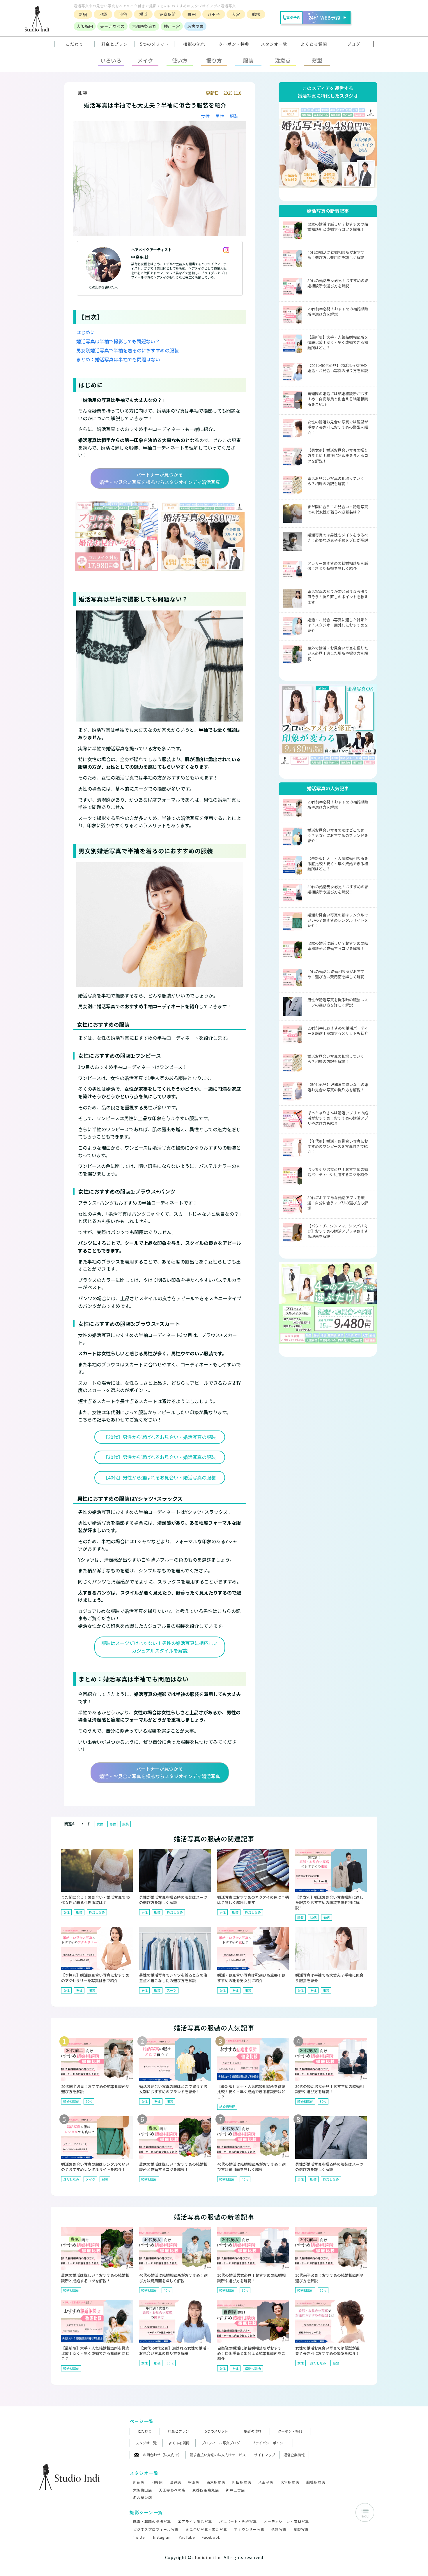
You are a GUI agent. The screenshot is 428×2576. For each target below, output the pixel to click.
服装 (248, 60)
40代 (327, 1917)
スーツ (172, 1990)
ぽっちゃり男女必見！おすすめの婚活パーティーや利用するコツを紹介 (338, 1172)
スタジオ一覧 (274, 44)
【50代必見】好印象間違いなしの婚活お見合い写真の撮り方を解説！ (338, 1087)
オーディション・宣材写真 (286, 2521)
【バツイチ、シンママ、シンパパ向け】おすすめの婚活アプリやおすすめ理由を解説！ (338, 1231)
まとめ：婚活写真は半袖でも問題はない (118, 359)
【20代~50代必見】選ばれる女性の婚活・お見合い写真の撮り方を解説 (338, 368)
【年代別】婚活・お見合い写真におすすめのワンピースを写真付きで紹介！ (338, 1146)
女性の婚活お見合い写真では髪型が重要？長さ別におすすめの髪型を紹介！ (338, 427)
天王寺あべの (112, 26)
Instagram (162, 2537)
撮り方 (214, 60)
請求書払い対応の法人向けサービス (218, 2455)
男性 (220, 116)
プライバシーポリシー (269, 2443)
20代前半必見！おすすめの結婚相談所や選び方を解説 (338, 311)
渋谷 (123, 14)
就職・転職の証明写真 (152, 2521)
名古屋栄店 (143, 2497)
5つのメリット (216, 2431)
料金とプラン (178, 2431)
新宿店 (139, 2482)
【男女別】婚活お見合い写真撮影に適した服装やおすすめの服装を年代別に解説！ (329, 1902)
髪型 (317, 60)
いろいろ (111, 60)
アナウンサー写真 (249, 2529)
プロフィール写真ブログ (221, 2443)
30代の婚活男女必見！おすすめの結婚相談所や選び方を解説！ (338, 283)
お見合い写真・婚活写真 (206, 2529)
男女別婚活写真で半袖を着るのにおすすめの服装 (128, 350)
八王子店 (266, 2482)
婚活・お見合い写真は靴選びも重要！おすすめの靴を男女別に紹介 (251, 1978)
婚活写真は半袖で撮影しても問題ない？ (118, 341)
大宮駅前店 (290, 2482)
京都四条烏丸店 (206, 2490)
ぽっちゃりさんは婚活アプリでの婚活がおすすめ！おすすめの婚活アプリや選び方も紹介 (338, 1118)
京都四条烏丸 (144, 26)
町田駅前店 (242, 2482)
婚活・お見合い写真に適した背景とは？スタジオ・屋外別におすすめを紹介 (338, 625)
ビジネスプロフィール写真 (156, 2529)
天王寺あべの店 (172, 2490)
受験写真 (301, 2529)
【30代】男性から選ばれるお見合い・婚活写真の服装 (160, 1457)
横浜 (143, 14)
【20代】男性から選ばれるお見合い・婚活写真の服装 (160, 1437)
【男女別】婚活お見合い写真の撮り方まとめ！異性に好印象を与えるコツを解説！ (338, 455)
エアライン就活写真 (195, 2521)
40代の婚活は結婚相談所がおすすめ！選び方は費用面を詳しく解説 (336, 255)
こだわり (145, 2431)
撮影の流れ (253, 2431)
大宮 (236, 14)
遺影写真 (279, 2529)
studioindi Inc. (208, 2557)
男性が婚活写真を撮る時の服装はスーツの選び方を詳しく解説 (338, 1002)
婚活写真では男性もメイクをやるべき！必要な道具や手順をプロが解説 (338, 537)
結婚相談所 (71, 2101)
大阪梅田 (85, 26)
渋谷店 (175, 2482)
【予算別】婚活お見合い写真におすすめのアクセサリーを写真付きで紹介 (95, 1978)
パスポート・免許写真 (238, 2521)
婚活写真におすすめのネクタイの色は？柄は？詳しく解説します (253, 1900)
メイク (145, 60)
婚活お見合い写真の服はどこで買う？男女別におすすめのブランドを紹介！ (338, 835)
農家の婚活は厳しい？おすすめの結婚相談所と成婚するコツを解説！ (338, 227)
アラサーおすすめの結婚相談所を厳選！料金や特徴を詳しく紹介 (338, 566)
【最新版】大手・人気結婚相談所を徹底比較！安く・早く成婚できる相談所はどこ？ (338, 342)
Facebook (211, 2537)
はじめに (86, 332)
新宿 (83, 14)
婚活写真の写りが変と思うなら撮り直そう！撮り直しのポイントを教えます (338, 597)
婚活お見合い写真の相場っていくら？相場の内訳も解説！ (336, 481)
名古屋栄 (195, 26)
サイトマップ (265, 2455)
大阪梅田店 (143, 2490)
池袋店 (157, 2482)
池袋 (103, 14)
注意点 (283, 60)
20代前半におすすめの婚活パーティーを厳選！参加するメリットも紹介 (338, 1031)
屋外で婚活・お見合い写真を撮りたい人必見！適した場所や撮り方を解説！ (338, 653)
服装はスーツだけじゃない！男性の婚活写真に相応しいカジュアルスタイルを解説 (160, 1647)
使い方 (180, 60)
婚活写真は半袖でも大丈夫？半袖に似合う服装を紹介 (329, 1978)
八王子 (214, 14)
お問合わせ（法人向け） (162, 2455)
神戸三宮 (172, 26)
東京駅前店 (216, 2482)
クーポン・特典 (234, 44)
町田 (192, 14)
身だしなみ (97, 1912)
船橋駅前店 (316, 2482)
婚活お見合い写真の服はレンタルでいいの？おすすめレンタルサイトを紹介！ (338, 920)
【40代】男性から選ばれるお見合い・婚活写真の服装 (160, 1477)
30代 (313, 1917)
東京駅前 (167, 14)
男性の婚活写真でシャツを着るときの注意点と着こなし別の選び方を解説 (173, 1978)
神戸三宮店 (235, 2490)
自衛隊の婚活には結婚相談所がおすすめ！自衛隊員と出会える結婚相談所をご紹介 (338, 399)
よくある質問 (179, 2443)
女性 (205, 116)
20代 (89, 2101)
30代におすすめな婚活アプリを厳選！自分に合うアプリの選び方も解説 (338, 1203)
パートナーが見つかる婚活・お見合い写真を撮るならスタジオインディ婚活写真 (160, 478)
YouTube (187, 2537)
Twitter (140, 2537)
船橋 (256, 14)
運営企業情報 (294, 2455)
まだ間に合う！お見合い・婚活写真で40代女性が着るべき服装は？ (338, 509)
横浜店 (194, 2482)
